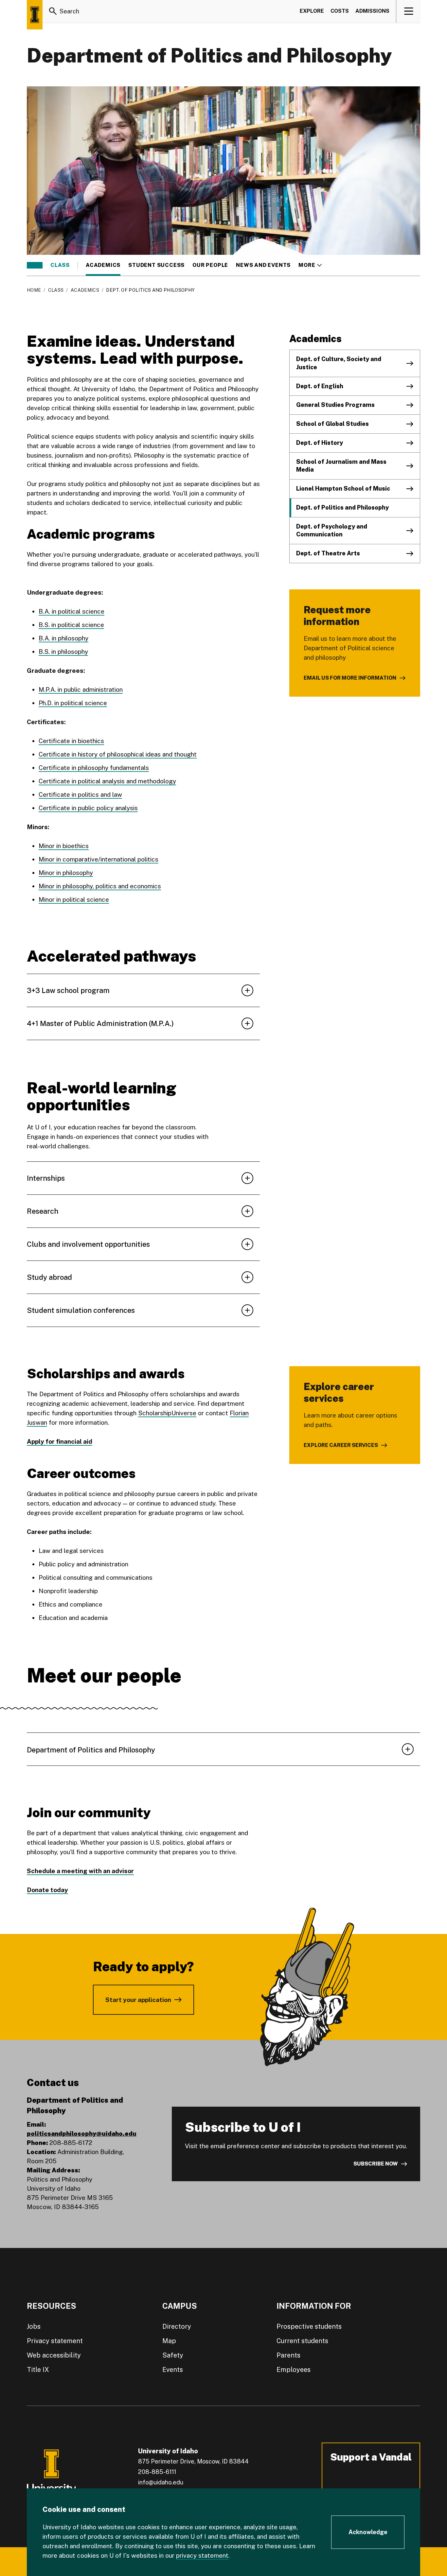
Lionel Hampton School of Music (343, 488)
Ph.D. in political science (73, 703)
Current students (302, 2341)
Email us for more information (350, 678)
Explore (312, 11)
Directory (177, 2326)
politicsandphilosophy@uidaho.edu (82, 2133)
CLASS (60, 265)
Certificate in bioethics (71, 741)
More (310, 265)
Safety (173, 2355)
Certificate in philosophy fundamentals (94, 768)
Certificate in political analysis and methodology (107, 781)
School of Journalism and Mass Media (341, 466)
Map (169, 2341)
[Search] (53, 11)
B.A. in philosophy (63, 638)
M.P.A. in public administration (81, 689)
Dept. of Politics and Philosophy (342, 507)
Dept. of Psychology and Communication (332, 531)
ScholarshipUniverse (167, 1413)
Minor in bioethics (64, 846)
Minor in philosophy (66, 873)
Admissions (372, 11)
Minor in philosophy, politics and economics (100, 886)
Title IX (38, 2370)
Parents (288, 2355)
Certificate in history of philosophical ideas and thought (118, 754)
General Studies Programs (335, 405)
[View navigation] (409, 11)
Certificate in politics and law (80, 794)
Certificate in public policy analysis (88, 808)
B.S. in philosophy (63, 652)
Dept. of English (320, 386)
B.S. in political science (71, 625)
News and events (263, 265)
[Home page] (35, 15)
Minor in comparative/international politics (98, 859)
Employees (294, 2370)
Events (173, 2370)
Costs (340, 11)
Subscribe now (376, 2164)
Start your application (138, 2000)
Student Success (156, 265)
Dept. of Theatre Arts (328, 553)
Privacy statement (55, 2341)
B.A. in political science (72, 611)
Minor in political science (74, 899)
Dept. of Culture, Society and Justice (339, 363)
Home (34, 290)
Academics (103, 265)
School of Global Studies (332, 424)
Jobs (34, 2326)
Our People (210, 265)
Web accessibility (54, 2355)
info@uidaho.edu (161, 2482)
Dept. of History (320, 443)
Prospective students (309, 2326)
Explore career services (341, 1445)
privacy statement (202, 2555)
